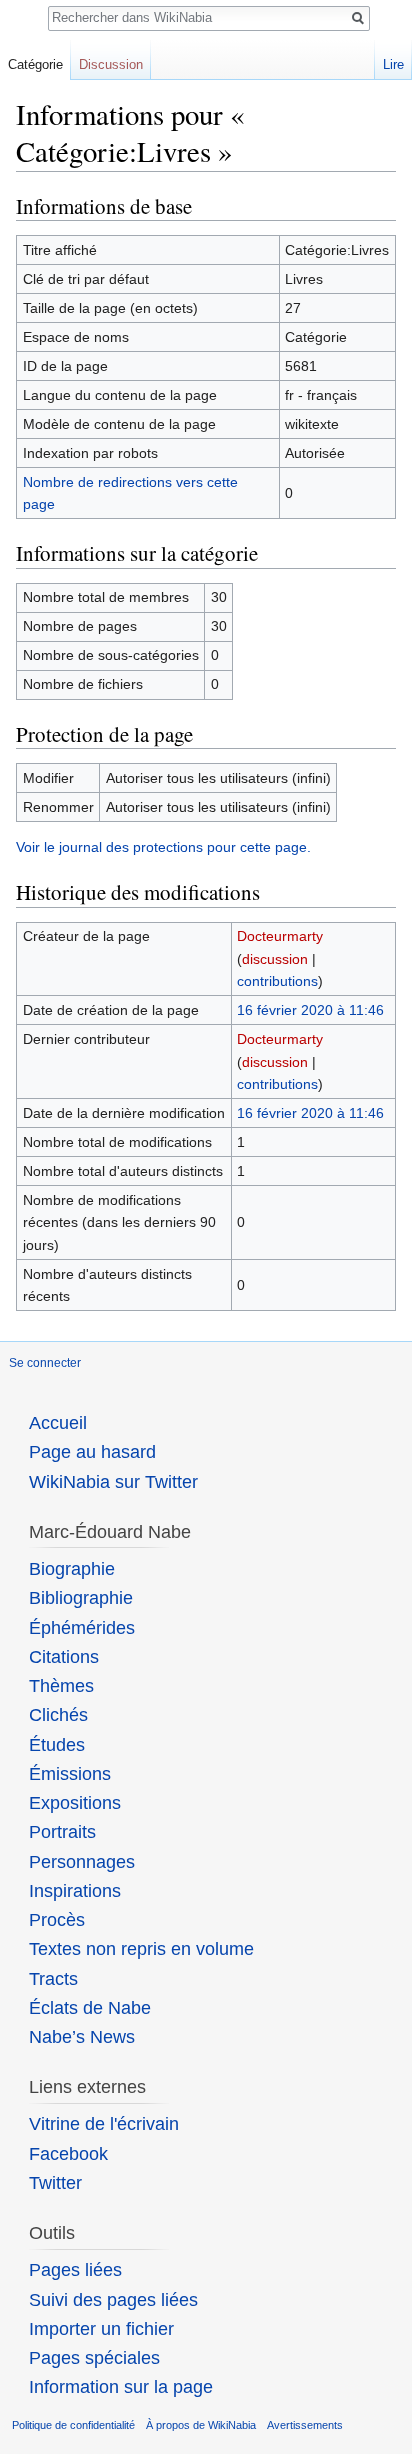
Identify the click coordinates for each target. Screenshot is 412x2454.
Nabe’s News (82, 2037)
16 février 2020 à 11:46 (310, 1010)
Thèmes (61, 1686)
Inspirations (75, 1891)
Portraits (62, 1832)
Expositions (75, 1803)
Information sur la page (121, 2387)
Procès (57, 1920)
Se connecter (45, 1363)
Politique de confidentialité (73, 2425)
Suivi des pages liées (113, 2300)
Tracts (53, 1979)
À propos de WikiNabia (201, 2425)
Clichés (58, 1715)
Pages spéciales (94, 2358)
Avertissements (305, 2425)
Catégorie (35, 64)
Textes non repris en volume (141, 1949)
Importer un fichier (101, 2329)
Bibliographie (81, 1598)
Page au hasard (92, 1452)
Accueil (58, 1423)
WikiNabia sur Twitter (113, 1482)
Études (57, 1745)
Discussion (111, 64)
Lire (393, 64)
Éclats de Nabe (90, 2008)
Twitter (55, 2183)
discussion (275, 959)
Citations (64, 1657)
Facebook (68, 2154)
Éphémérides (82, 1628)
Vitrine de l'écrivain (104, 2124)
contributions (277, 981)
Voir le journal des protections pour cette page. (163, 847)
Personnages (82, 1862)
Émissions (70, 1774)
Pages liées (75, 2270)
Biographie (72, 1569)
